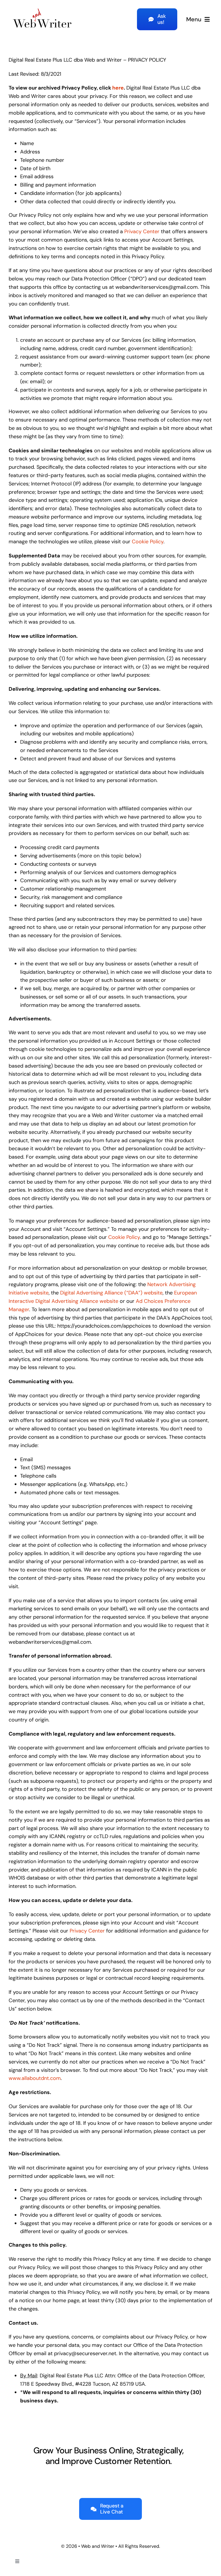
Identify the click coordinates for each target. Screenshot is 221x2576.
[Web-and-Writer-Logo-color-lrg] (42, 8)
